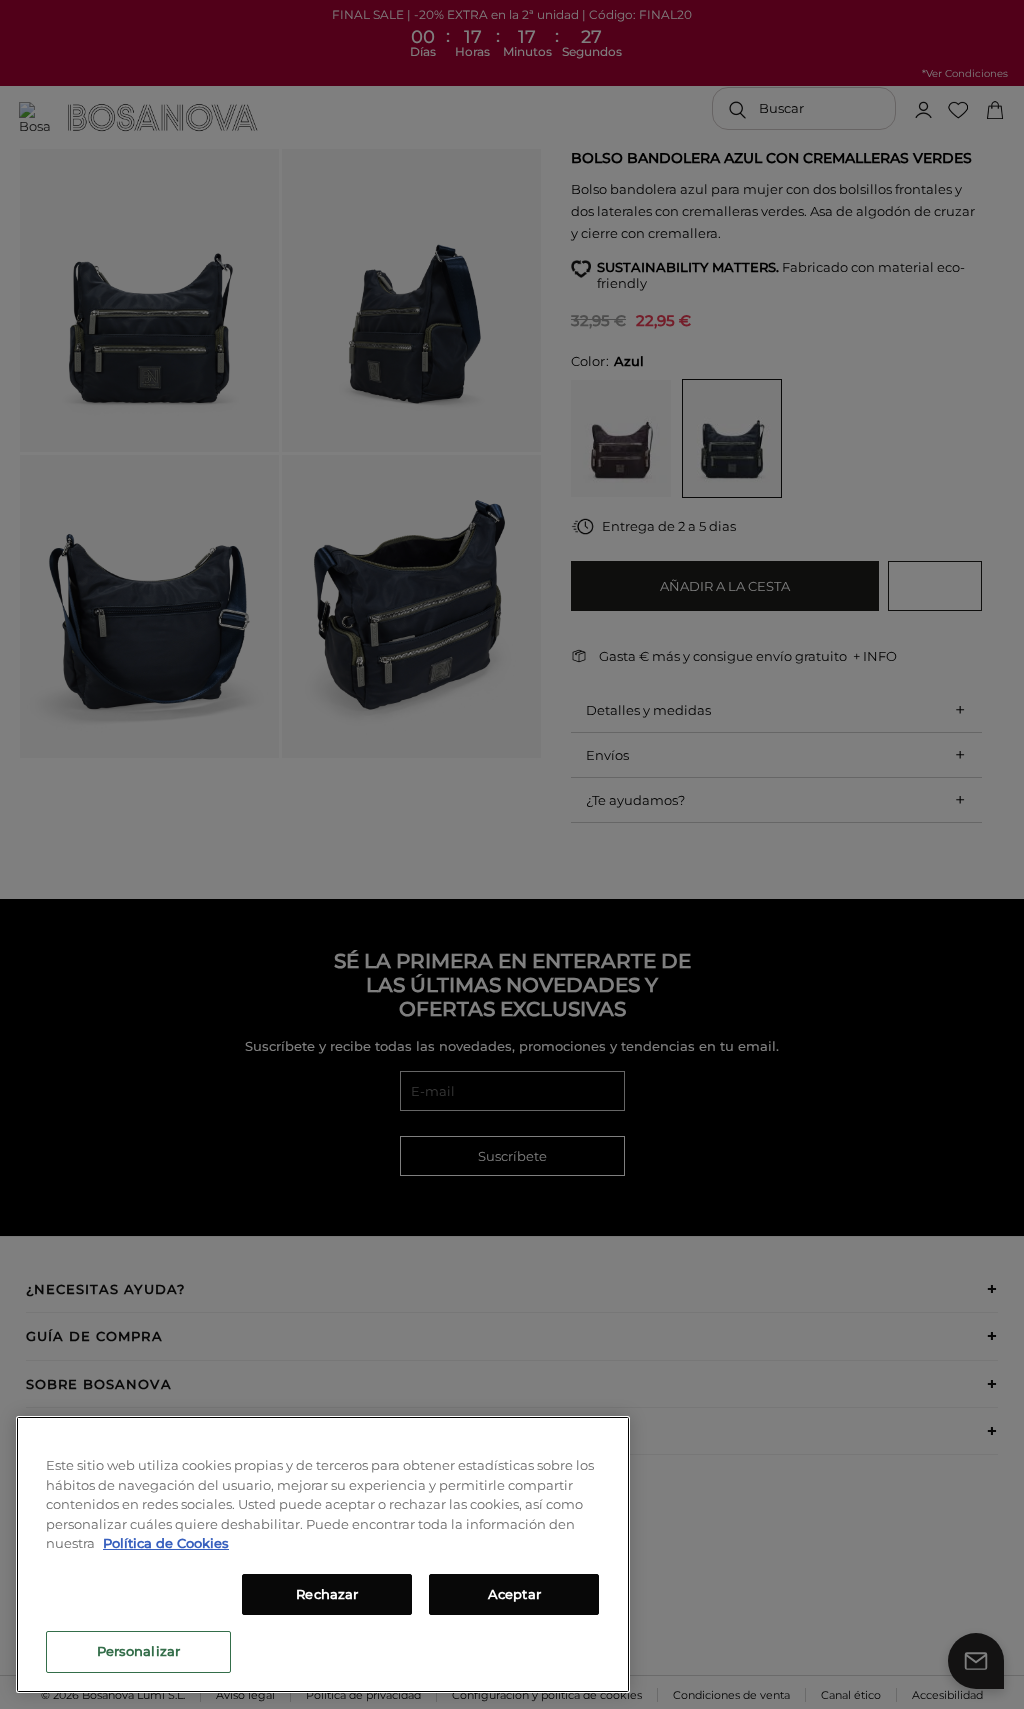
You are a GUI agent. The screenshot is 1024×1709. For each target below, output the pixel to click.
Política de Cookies (166, 1543)
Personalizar (139, 1651)
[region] (323, 1554)
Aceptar (514, 1594)
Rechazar (327, 1594)
